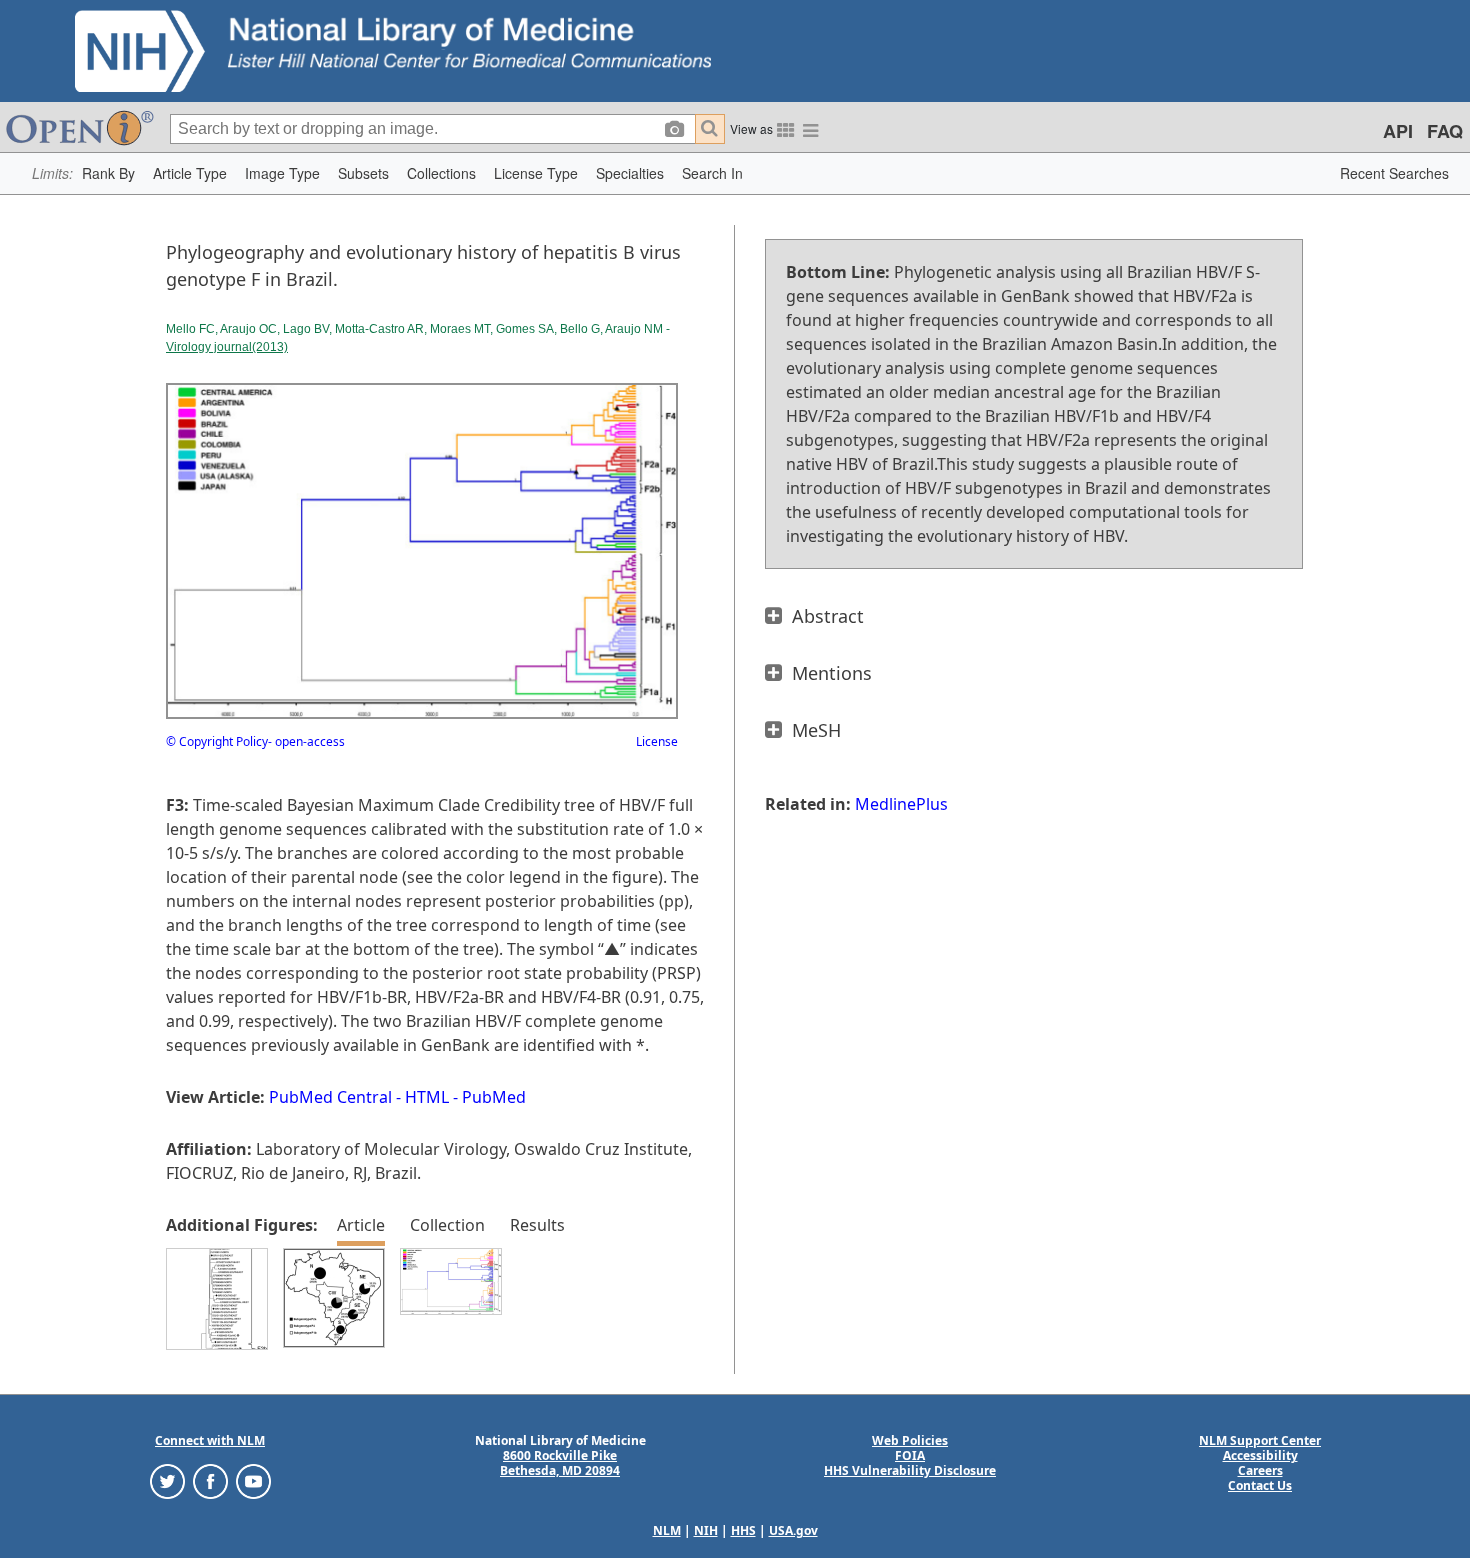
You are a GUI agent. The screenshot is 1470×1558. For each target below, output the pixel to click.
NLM (667, 1530)
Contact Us (1260, 1485)
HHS (743, 1530)
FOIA (910, 1455)
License (657, 741)
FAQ (1445, 131)
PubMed (494, 1097)
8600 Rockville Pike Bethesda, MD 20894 (560, 1463)
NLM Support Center (1260, 1440)
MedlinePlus (901, 804)
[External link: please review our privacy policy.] (167, 1480)
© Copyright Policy (217, 741)
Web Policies (910, 1440)
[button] (108, 173)
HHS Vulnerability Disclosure (910, 1470)
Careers (1260, 1470)
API (1398, 131)
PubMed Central (330, 1097)
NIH (706, 1530)
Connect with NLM (210, 1440)
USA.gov (793, 1530)
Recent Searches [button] (1394, 173)
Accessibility (1260, 1455)
